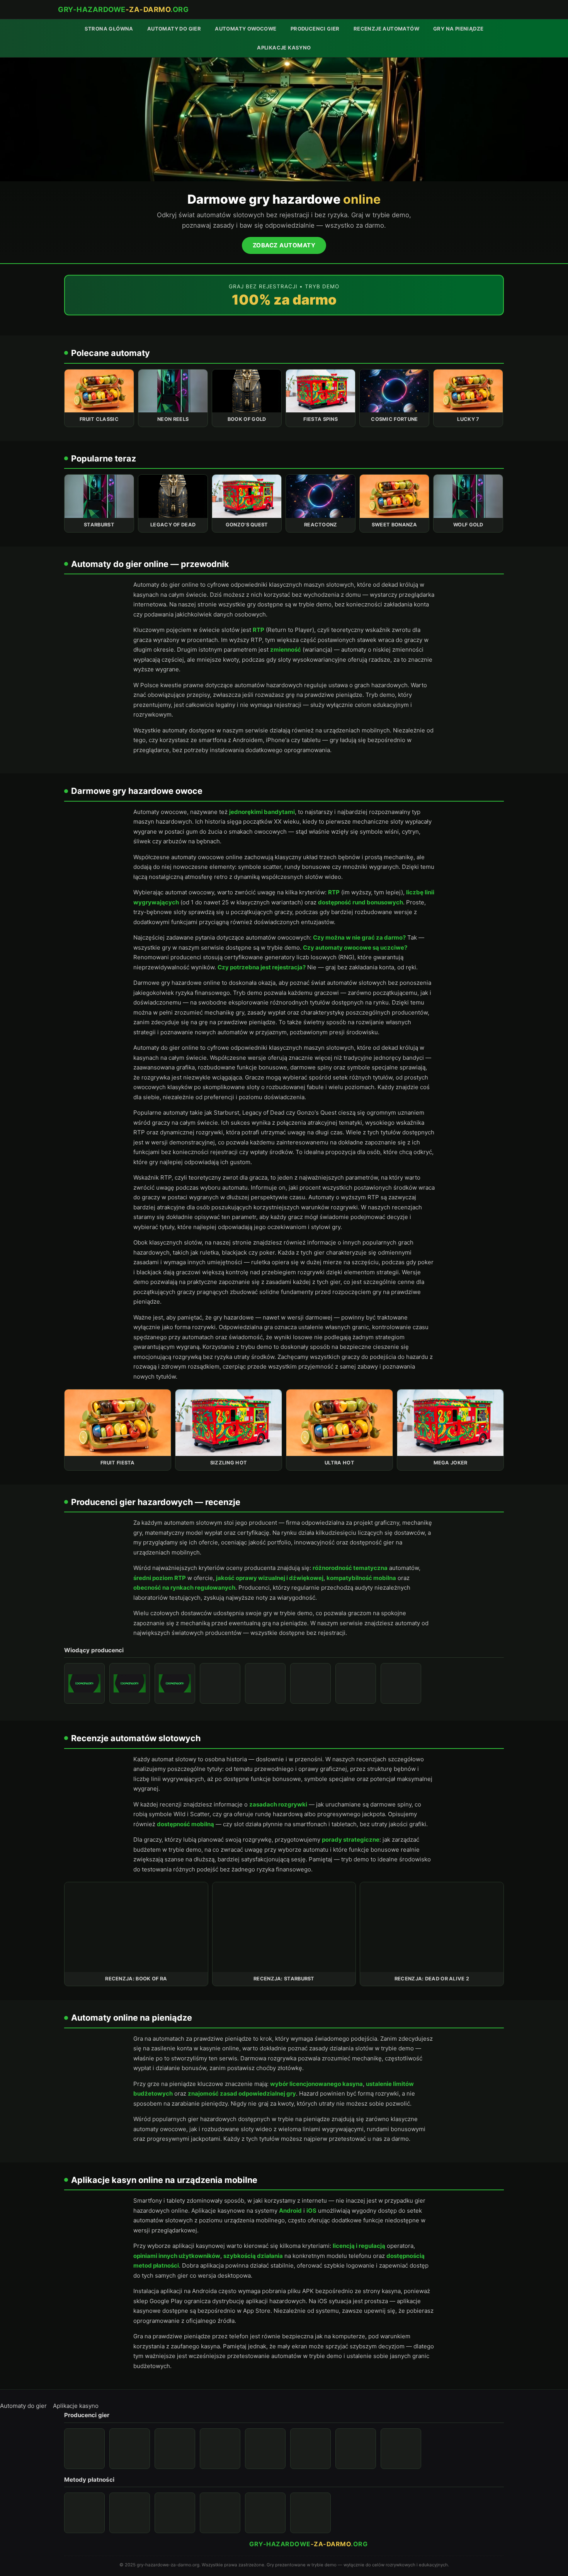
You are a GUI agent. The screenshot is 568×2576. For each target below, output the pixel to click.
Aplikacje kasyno (284, 48)
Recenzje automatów (386, 29)
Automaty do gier (174, 29)
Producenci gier (315, 29)
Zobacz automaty (284, 245)
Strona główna (109, 29)
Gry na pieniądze (458, 29)
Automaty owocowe (246, 29)
